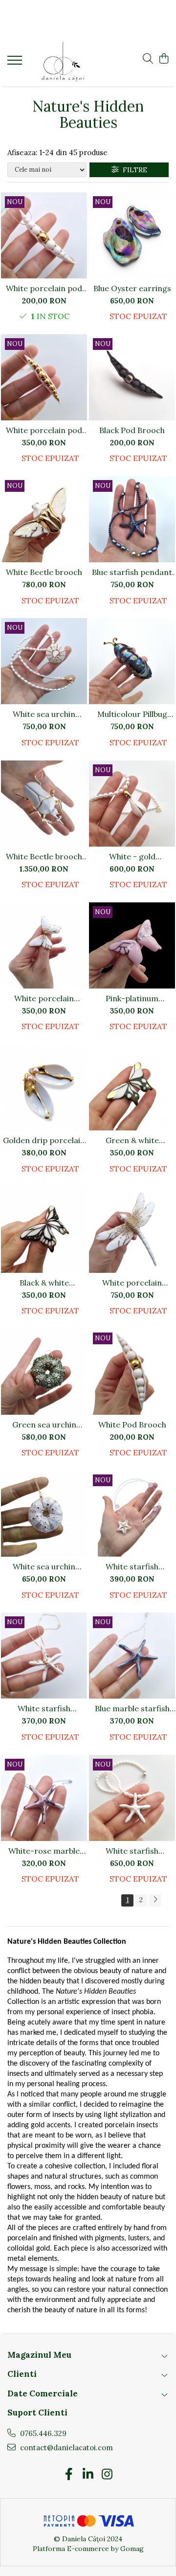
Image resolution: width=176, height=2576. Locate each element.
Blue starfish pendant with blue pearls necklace (132, 572)
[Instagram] (107, 2475)
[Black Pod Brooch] (132, 377)
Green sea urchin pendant (44, 1425)
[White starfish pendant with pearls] (132, 1798)
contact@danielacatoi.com (66, 2448)
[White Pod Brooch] (132, 1372)
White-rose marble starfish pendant (44, 1851)
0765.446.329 (42, 2433)
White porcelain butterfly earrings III (44, 998)
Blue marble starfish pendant (132, 1708)
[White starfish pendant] (44, 1656)
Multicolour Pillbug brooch (132, 714)
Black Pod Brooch (132, 430)
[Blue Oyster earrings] (132, 235)
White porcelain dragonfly (132, 1283)
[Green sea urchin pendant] (44, 1372)
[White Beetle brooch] (44, 519)
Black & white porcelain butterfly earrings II (44, 1283)
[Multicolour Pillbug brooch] (132, 661)
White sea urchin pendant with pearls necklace (44, 714)
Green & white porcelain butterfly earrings (132, 1140)
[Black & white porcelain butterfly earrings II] (44, 1230)
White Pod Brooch (132, 1425)
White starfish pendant (44, 1708)
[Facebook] (69, 2475)
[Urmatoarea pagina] (155, 1900)
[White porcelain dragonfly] (132, 1230)
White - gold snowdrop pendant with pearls (132, 856)
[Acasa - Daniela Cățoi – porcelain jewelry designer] (63, 62)
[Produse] (16, 63)
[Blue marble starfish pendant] (132, 1656)
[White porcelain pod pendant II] (44, 377)
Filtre (133, 170)
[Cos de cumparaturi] (164, 59)
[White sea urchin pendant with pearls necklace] (44, 661)
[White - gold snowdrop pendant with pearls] (132, 804)
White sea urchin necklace (44, 1566)
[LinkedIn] (88, 2475)
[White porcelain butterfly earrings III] (44, 945)
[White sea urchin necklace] (44, 1514)
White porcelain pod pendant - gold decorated (44, 288)
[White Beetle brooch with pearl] (44, 804)
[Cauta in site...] (148, 59)
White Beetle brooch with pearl (44, 856)
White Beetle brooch (44, 572)
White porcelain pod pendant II (44, 430)
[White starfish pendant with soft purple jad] (132, 1514)
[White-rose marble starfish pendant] (44, 1798)
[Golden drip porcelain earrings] (44, 1087)
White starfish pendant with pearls (132, 1851)
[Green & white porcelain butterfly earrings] (132, 1087)
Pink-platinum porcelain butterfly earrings (132, 998)
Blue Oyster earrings (132, 288)
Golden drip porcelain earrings (44, 1140)
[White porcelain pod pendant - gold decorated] (44, 235)
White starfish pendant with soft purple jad (132, 1566)
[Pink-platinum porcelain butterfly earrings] (132, 945)
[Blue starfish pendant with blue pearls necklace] (132, 519)
